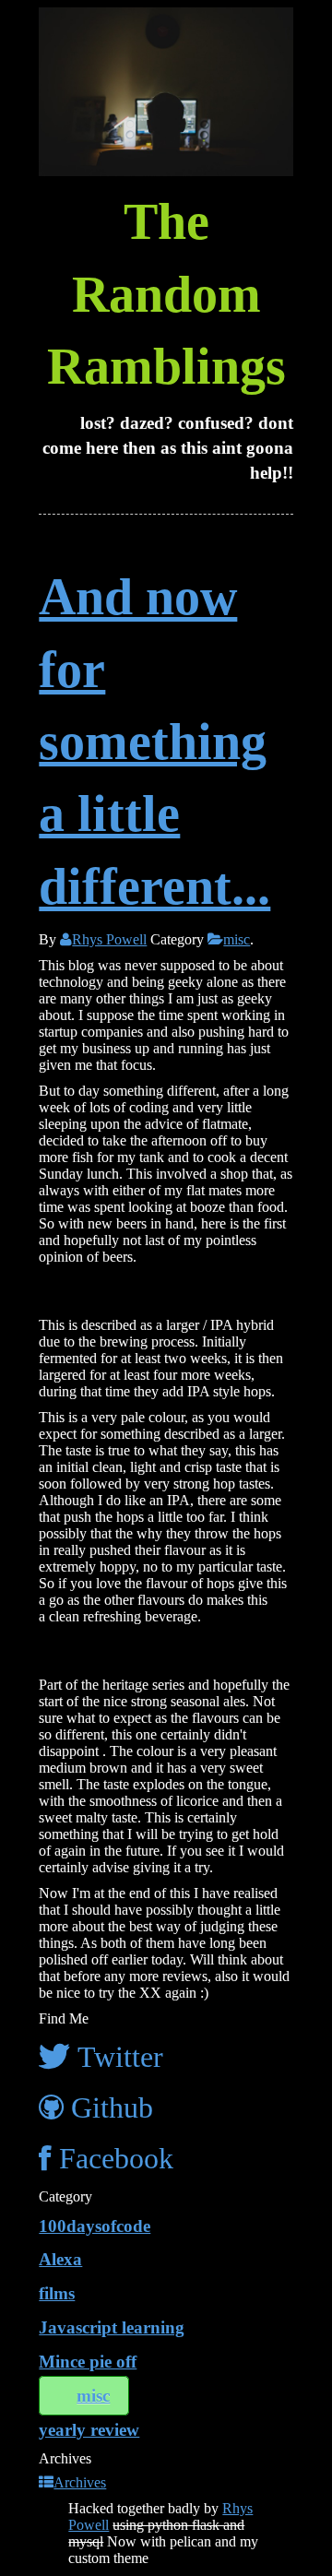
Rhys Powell (109, 939)
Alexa (60, 2259)
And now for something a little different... (154, 742)
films (57, 2293)
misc (237, 939)
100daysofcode (95, 2226)
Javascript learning (112, 2327)
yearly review (89, 2430)
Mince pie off (88, 2362)
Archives (80, 2482)
